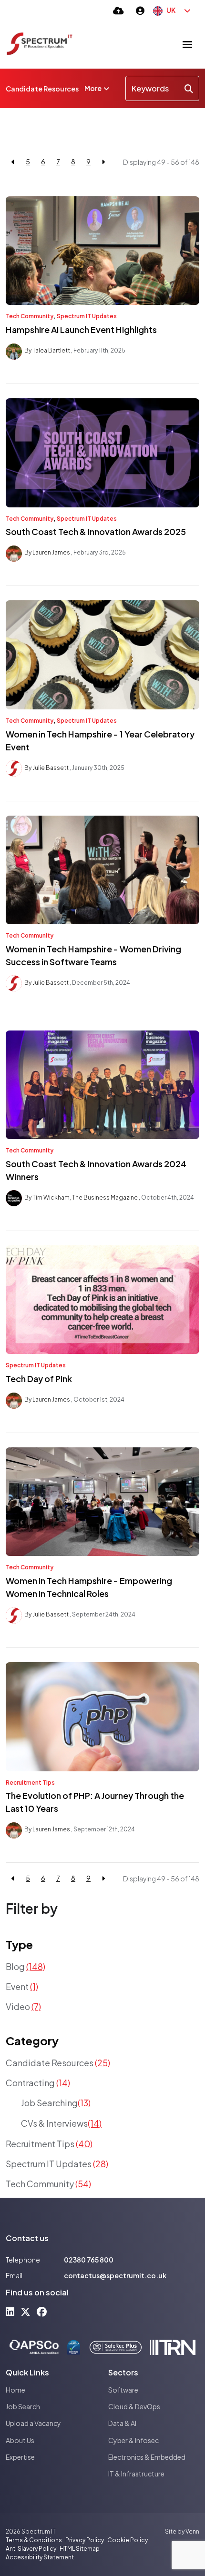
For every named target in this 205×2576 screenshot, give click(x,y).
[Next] (103, 162)
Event (22, 1986)
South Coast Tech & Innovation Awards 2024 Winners (96, 1170)
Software (123, 2390)
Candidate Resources (42, 89)
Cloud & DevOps (134, 2406)
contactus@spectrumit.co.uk (115, 2275)
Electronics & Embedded (147, 2457)
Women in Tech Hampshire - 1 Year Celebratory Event (100, 740)
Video (23, 2006)
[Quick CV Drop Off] (118, 10)
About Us (20, 2440)
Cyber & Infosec (133, 2440)
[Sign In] (140, 10)
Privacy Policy (85, 2540)
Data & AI (122, 2423)
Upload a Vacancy (33, 2423)
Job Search (23, 2406)
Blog (26, 1966)
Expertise (20, 2457)
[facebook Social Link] (42, 2311)
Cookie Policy (128, 2540)
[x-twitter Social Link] (26, 2311)
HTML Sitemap (80, 2549)
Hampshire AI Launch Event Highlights (81, 329)
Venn (192, 2531)
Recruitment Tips (30, 1783)
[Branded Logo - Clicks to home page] (40, 44)
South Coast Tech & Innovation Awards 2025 (96, 531)
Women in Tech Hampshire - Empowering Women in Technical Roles (89, 1587)
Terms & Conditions (34, 2540)
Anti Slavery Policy (31, 2549)
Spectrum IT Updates (87, 316)
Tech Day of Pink (39, 1379)
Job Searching (56, 2103)
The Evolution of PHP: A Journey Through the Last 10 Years (95, 1802)
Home (15, 2390)
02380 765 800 (89, 2260)
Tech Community (30, 316)
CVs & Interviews (61, 2123)
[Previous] (13, 162)
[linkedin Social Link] (10, 2311)
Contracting (38, 2083)
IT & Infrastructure (136, 2474)
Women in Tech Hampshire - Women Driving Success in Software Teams (93, 955)
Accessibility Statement (40, 2557)
